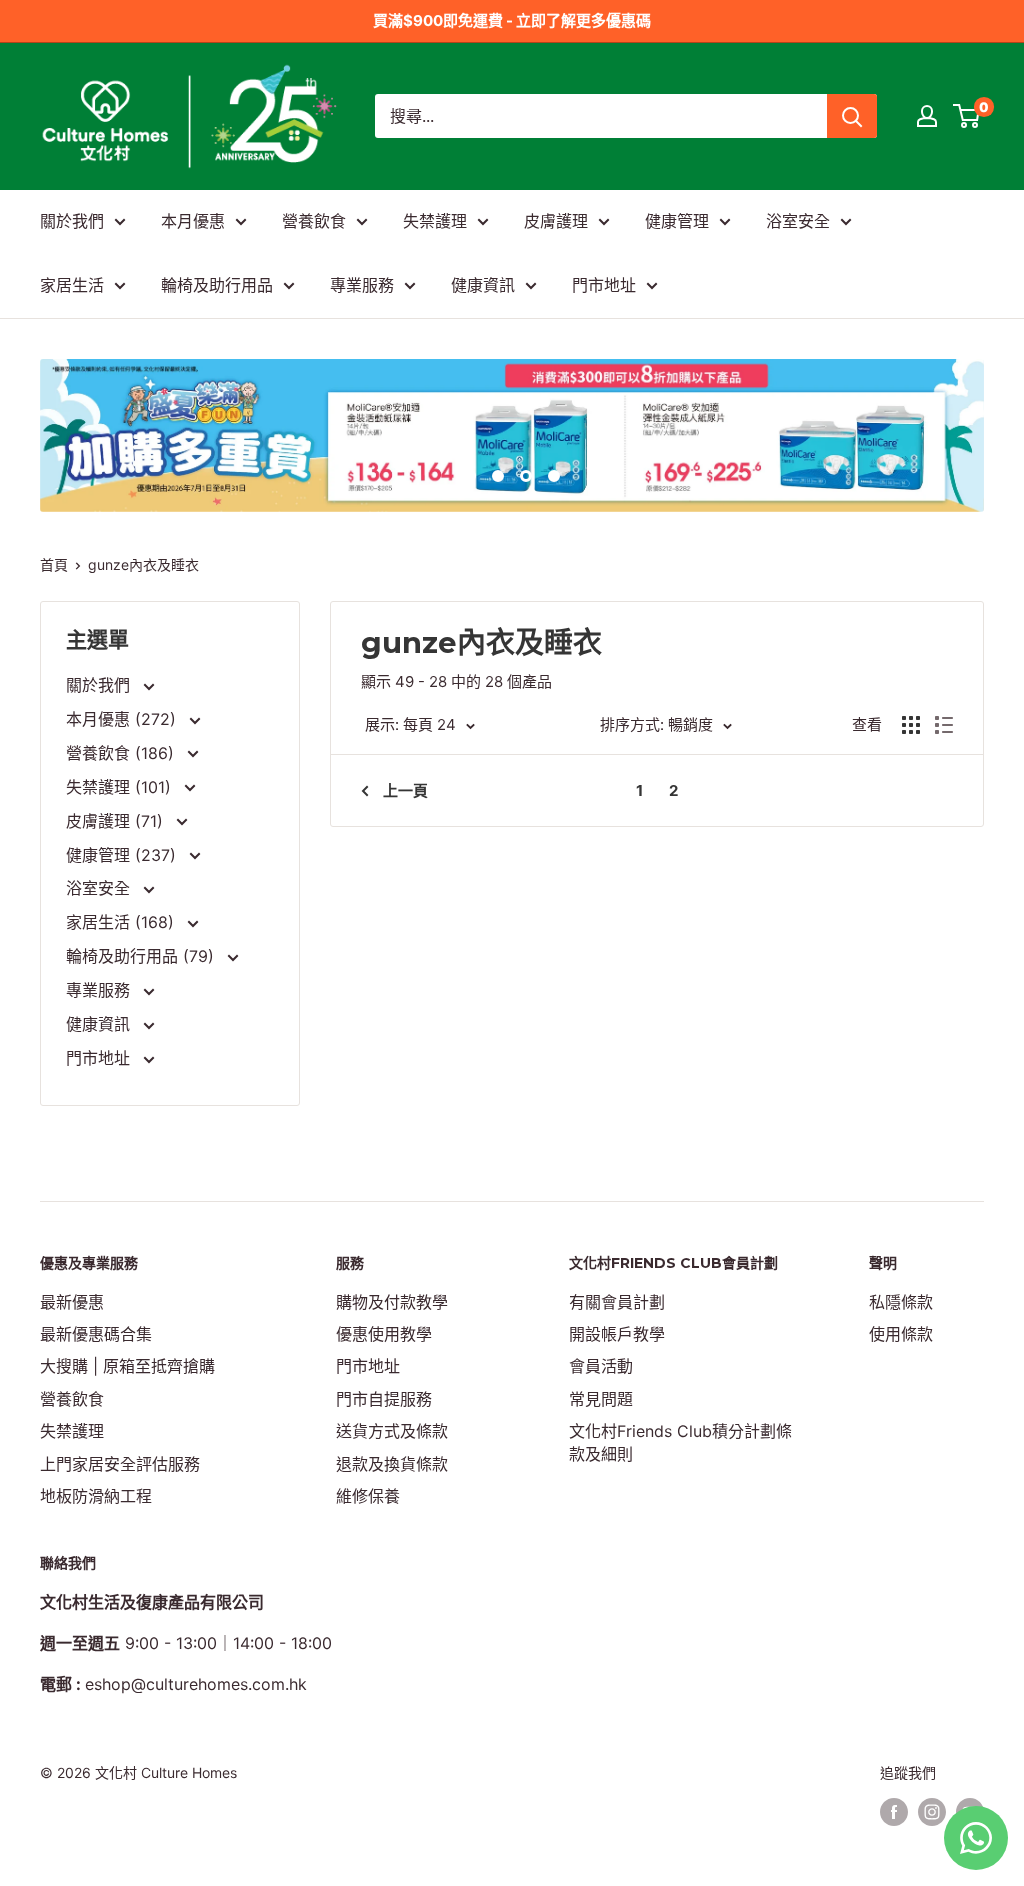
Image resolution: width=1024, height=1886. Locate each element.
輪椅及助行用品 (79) (142, 956)
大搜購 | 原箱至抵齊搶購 (127, 1366)
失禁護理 (435, 221)
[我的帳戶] (927, 116)
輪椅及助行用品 (217, 285)
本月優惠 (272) (123, 719)
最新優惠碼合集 (96, 1334)
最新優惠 (72, 1302)
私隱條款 (901, 1302)
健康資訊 (483, 285)
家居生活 (72, 285)
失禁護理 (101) (121, 787)
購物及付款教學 (392, 1302)
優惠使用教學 (384, 1334)
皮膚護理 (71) (117, 821)
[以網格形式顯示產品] (911, 725)
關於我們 (72, 221)
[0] (967, 116)
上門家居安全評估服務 (120, 1464)
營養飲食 (314, 221)
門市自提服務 (384, 1399)
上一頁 (405, 790)
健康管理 (677, 221)
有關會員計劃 (617, 1302)
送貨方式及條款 (392, 1431)
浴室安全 (798, 221)
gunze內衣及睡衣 (143, 564)
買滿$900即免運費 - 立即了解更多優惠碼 (512, 20)
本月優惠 (193, 221)
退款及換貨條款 (392, 1464)
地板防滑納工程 (96, 1496)
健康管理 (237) (123, 855)
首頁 (54, 564)
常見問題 (601, 1399)
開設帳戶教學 (617, 1334)
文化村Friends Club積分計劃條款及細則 (680, 1442)
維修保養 (368, 1496)
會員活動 (601, 1366)
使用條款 (901, 1334)
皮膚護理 (556, 221)
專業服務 (362, 285)
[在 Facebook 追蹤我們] (894, 1811)
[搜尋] (852, 116)
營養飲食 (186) (122, 753)
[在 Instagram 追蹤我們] (932, 1811)
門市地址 (604, 285)
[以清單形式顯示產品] (944, 725)
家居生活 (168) (122, 922)
